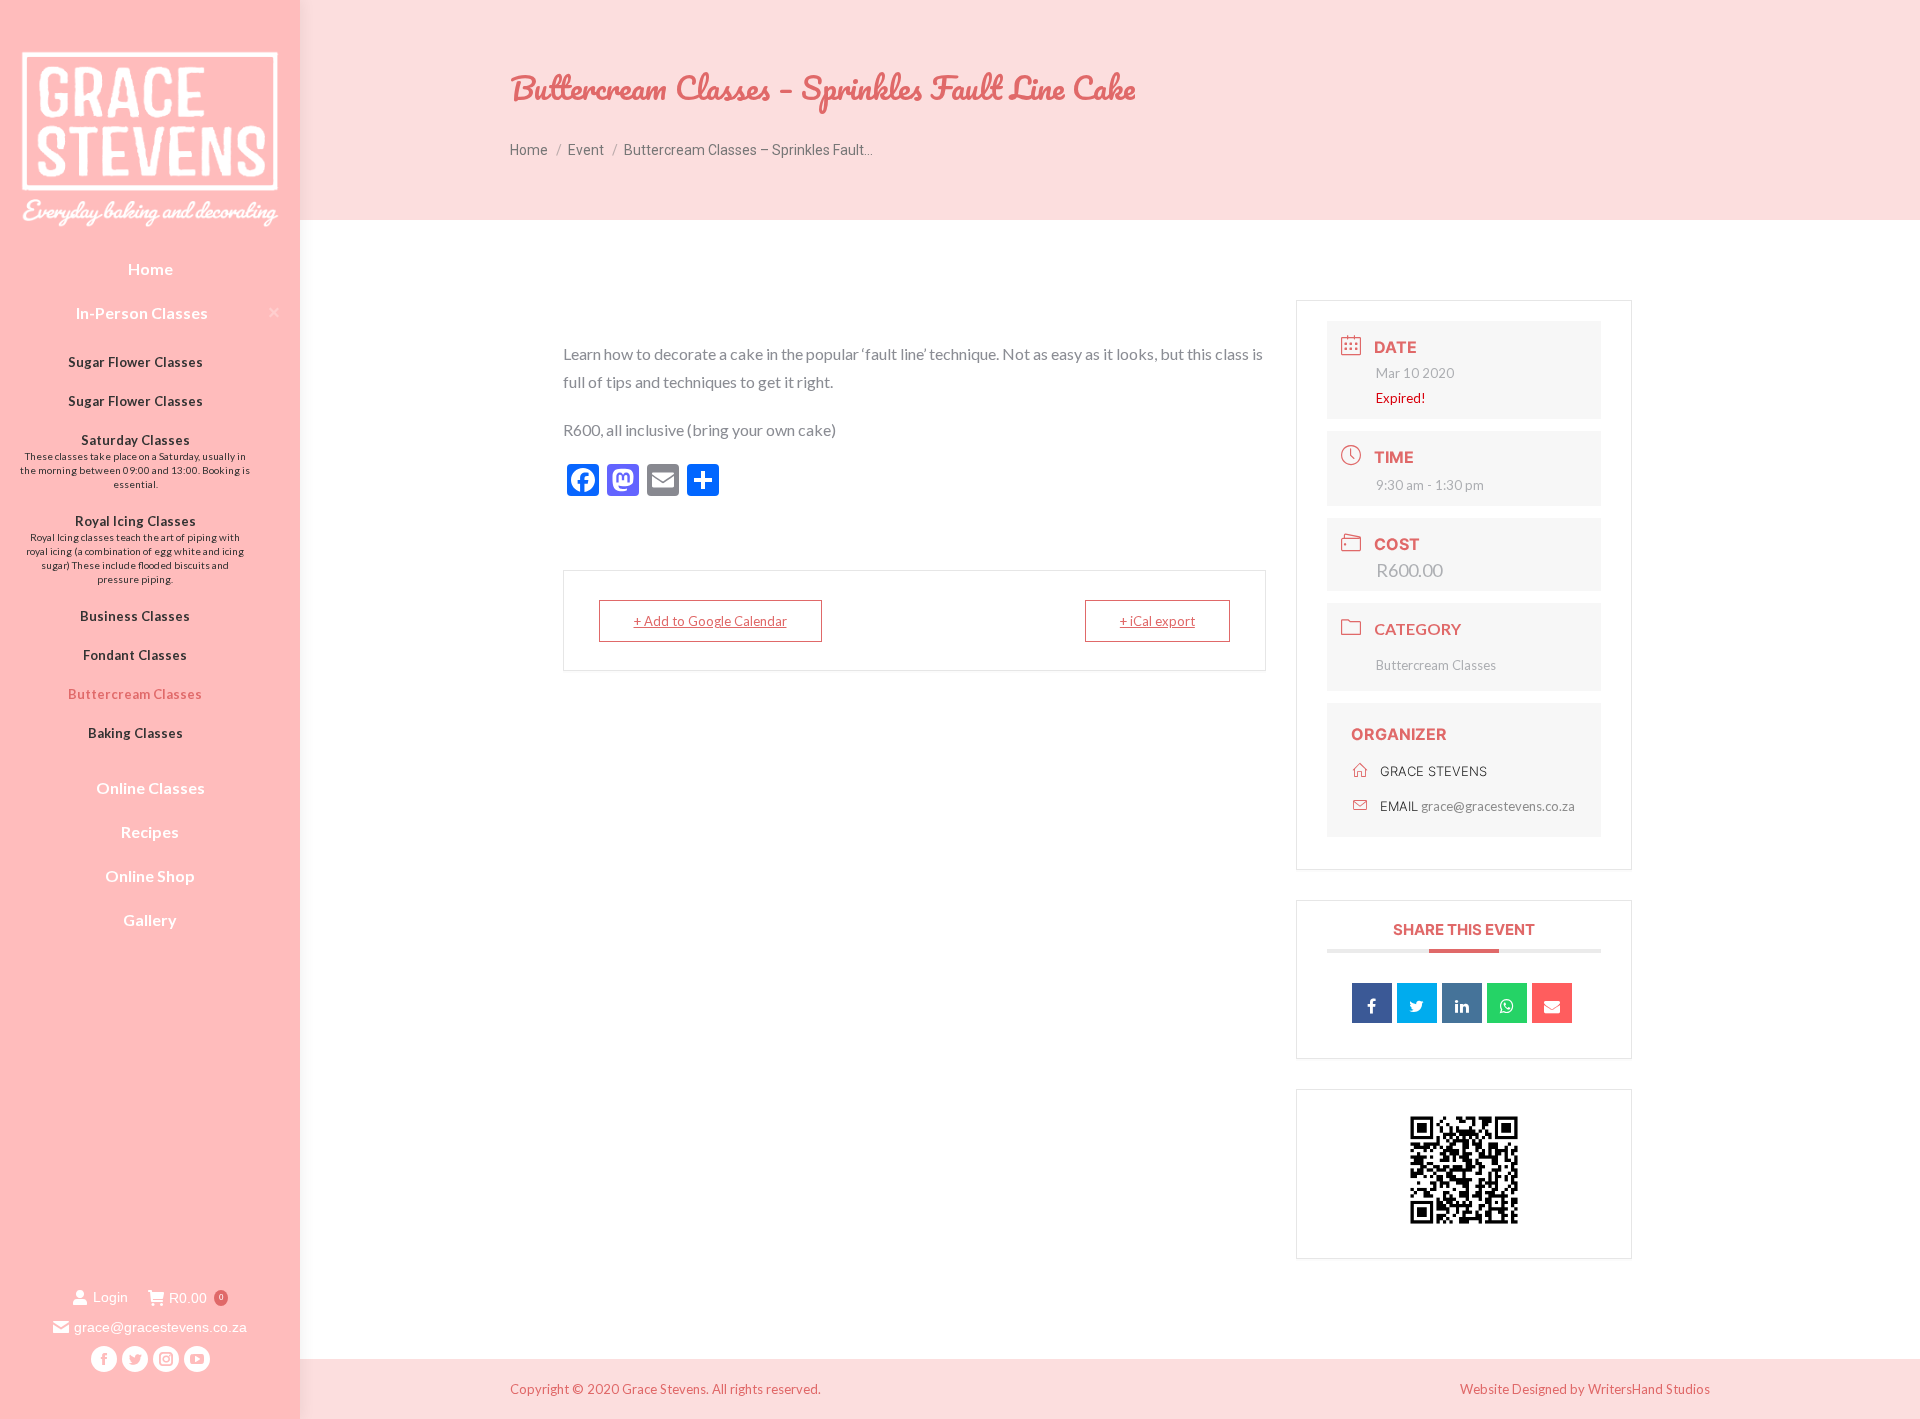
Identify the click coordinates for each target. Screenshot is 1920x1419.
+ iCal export (1157, 621)
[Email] (1552, 1003)
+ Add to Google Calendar (710, 621)
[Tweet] (1417, 1003)
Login (110, 1297)
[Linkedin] (1462, 1003)
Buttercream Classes (1436, 665)
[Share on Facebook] (1372, 1003)
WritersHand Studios (1649, 1389)
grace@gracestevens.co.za (1498, 806)
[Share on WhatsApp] (1507, 1003)
